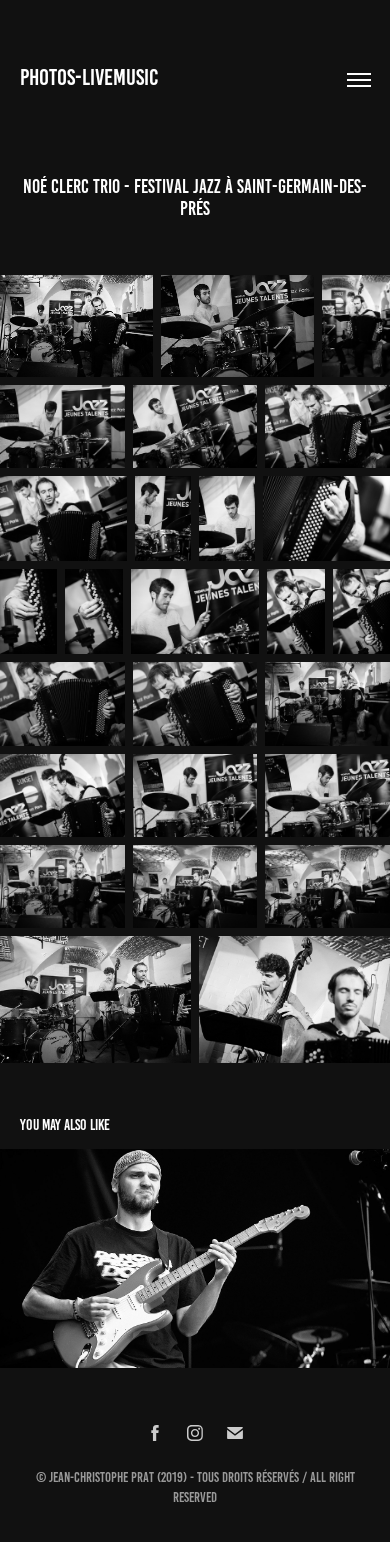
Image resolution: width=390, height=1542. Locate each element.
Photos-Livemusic (89, 77)
